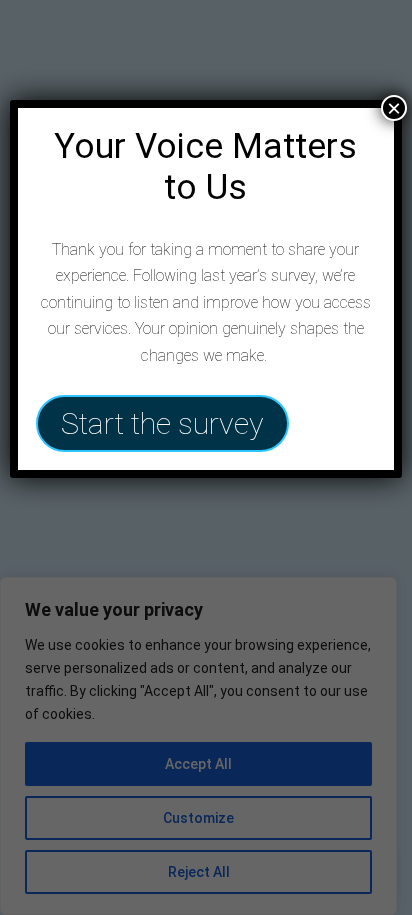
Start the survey (162, 423)
